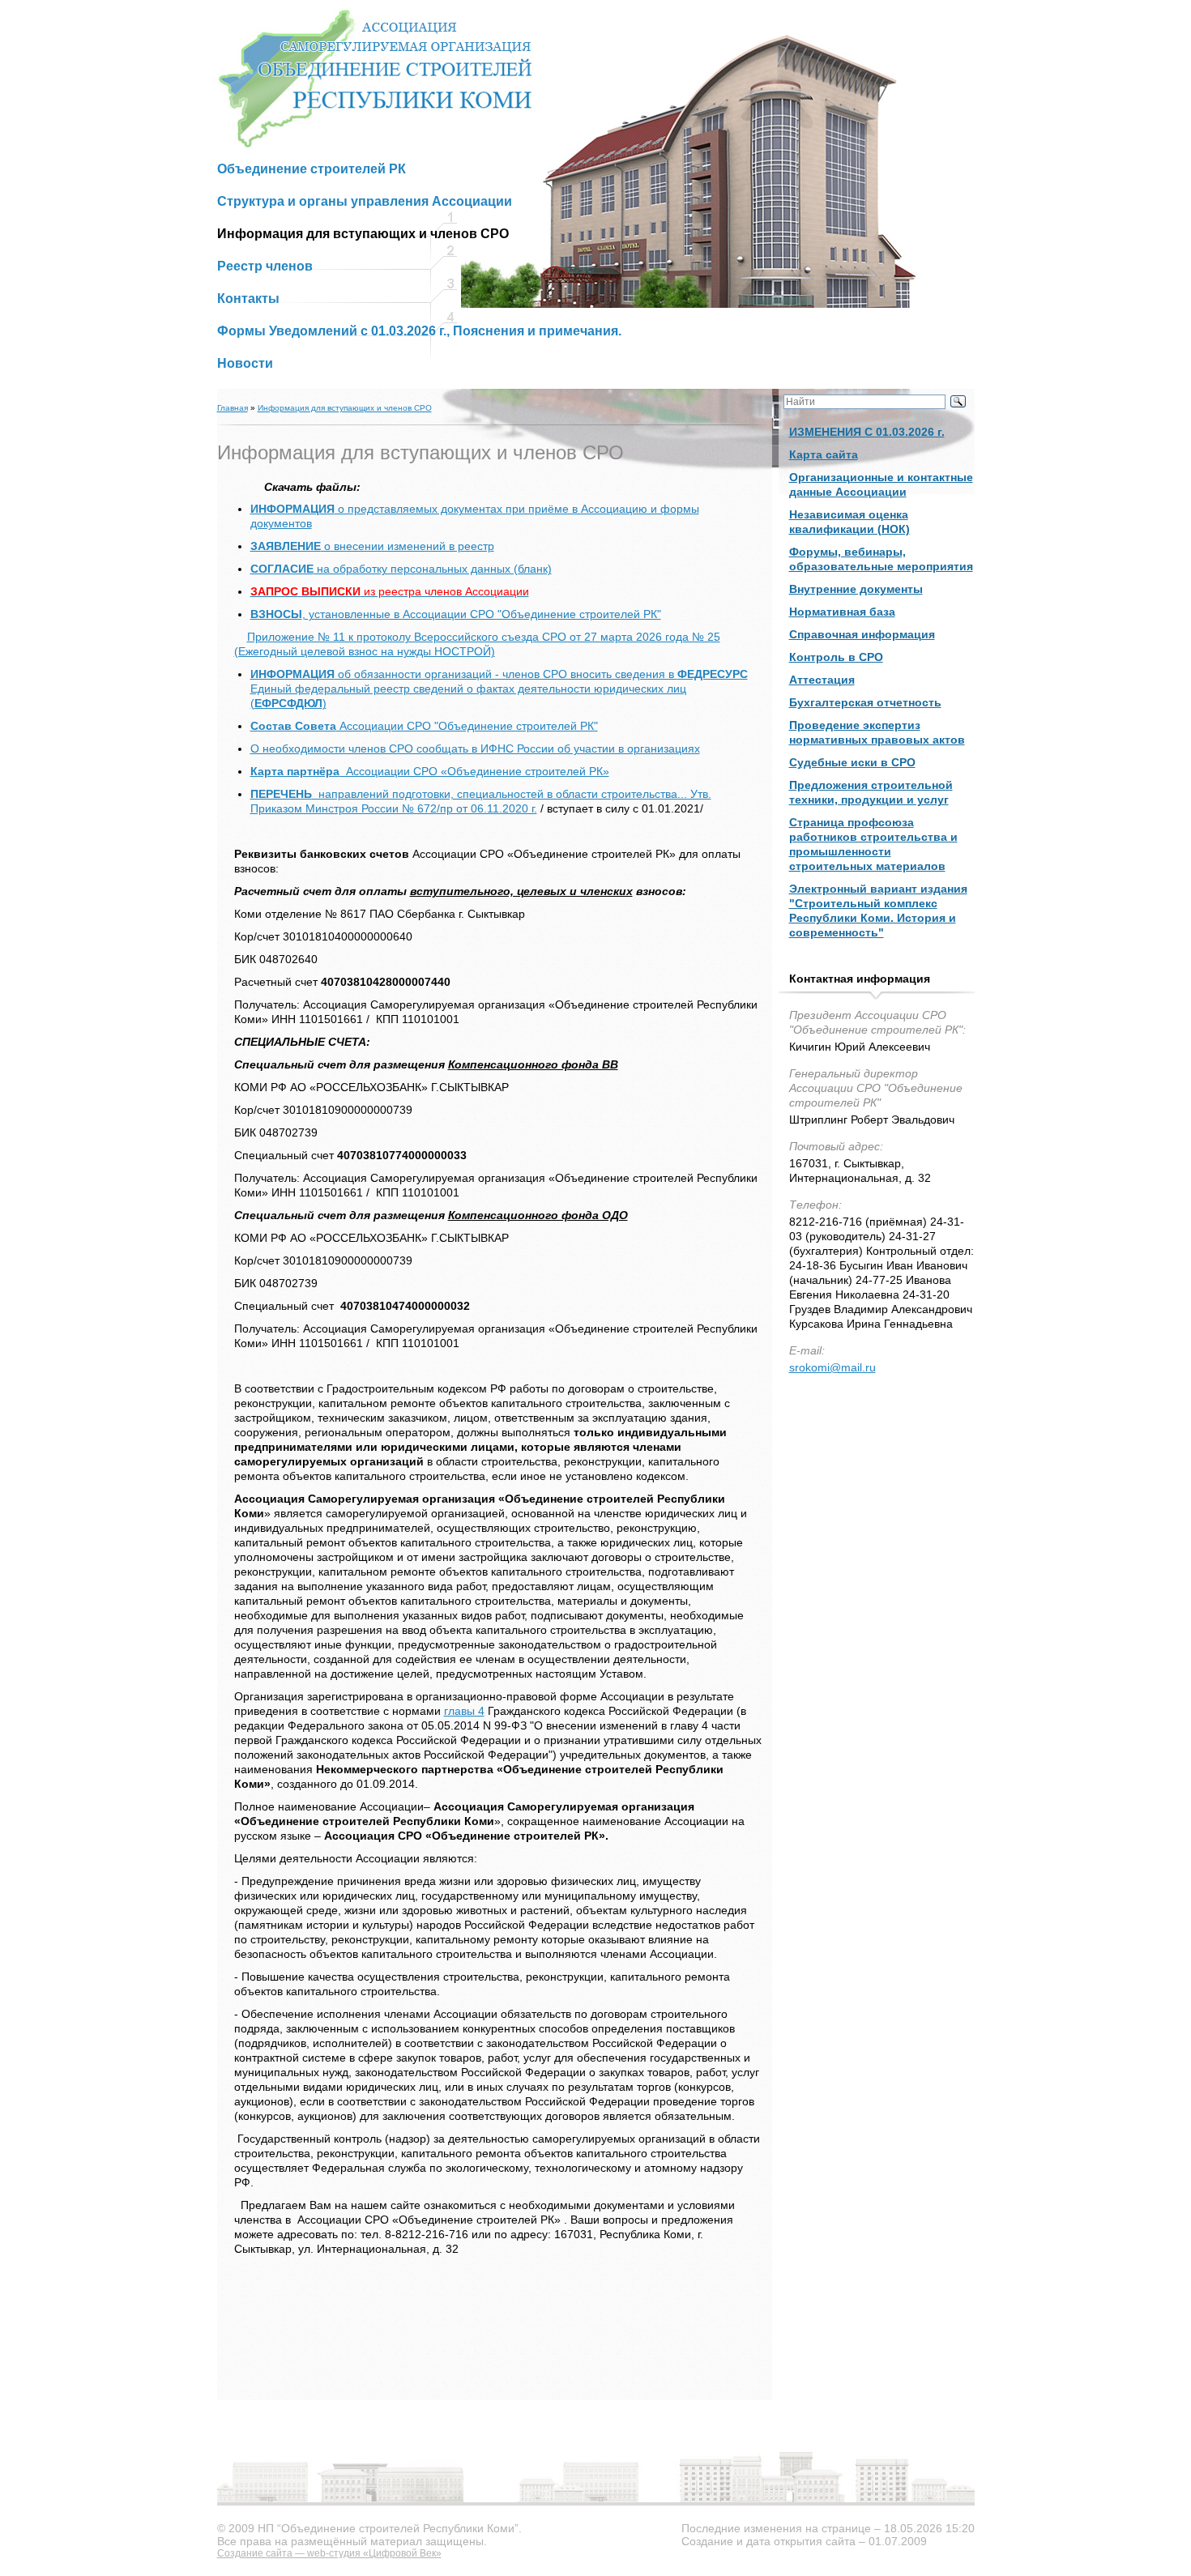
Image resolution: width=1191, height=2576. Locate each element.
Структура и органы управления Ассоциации (365, 201)
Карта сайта (824, 454)
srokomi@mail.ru (832, 1367)
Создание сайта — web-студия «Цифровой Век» (329, 2553)
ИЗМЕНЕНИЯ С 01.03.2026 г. (867, 432)
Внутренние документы (856, 589)
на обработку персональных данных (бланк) (401, 569)
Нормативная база (842, 612)
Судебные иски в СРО (852, 762)
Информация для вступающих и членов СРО (345, 408)
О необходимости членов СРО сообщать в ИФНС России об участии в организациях (475, 748)
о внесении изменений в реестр (372, 546)
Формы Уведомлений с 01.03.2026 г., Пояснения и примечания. (419, 331)
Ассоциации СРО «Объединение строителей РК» (430, 771)
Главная (233, 408)
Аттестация (822, 680)
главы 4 (464, 1711)
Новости (245, 363)
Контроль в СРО (836, 657)
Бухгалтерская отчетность (865, 702)
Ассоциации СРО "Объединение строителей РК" (424, 726)
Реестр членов (265, 266)
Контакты (248, 299)
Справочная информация (862, 634)
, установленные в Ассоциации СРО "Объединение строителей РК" (456, 614)
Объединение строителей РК (312, 169)
